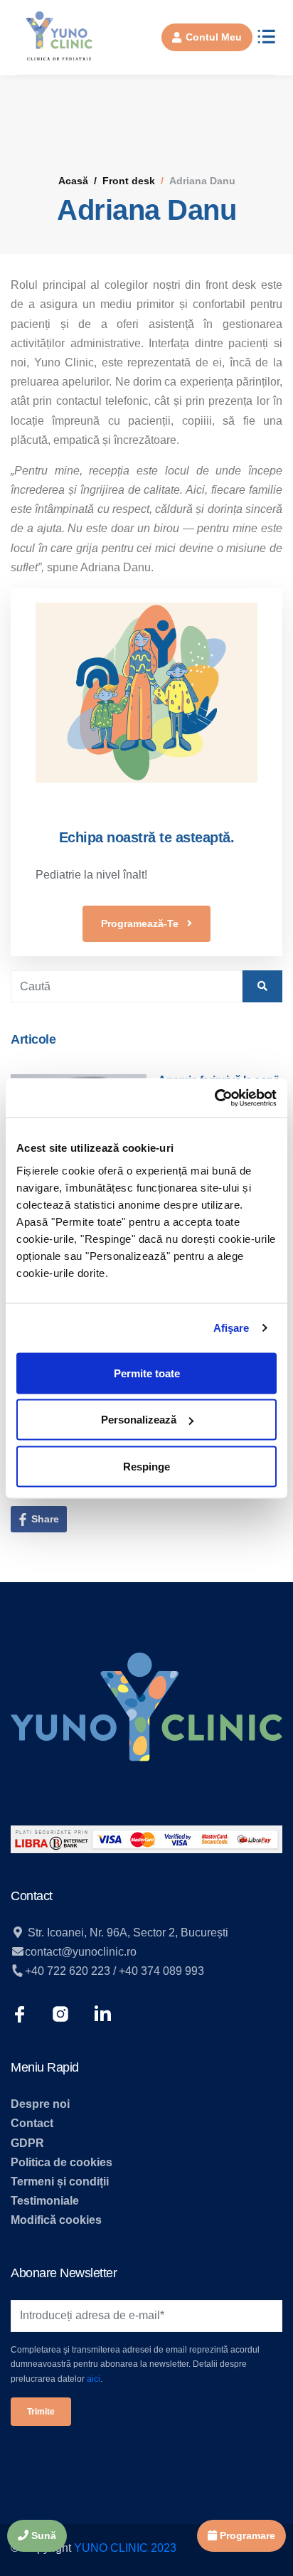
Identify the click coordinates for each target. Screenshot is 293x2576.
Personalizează (139, 1420)
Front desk (129, 181)
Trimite (41, 2412)
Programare (246, 2535)
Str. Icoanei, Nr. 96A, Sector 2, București (127, 1933)
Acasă (73, 181)
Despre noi (40, 2104)
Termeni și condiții (60, 2182)
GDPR (27, 2143)
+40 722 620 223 (68, 1971)
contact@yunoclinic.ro (81, 1952)
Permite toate (147, 1373)
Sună (42, 2535)
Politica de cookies (62, 2162)
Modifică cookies (56, 2220)
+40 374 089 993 (161, 1971)
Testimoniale (45, 2201)
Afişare (231, 1328)
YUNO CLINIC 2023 (125, 2548)
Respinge (146, 1466)
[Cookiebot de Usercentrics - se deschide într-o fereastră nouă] (214, 1098)
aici (94, 2379)
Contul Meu (214, 37)
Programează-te (141, 923)
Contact (32, 2123)
